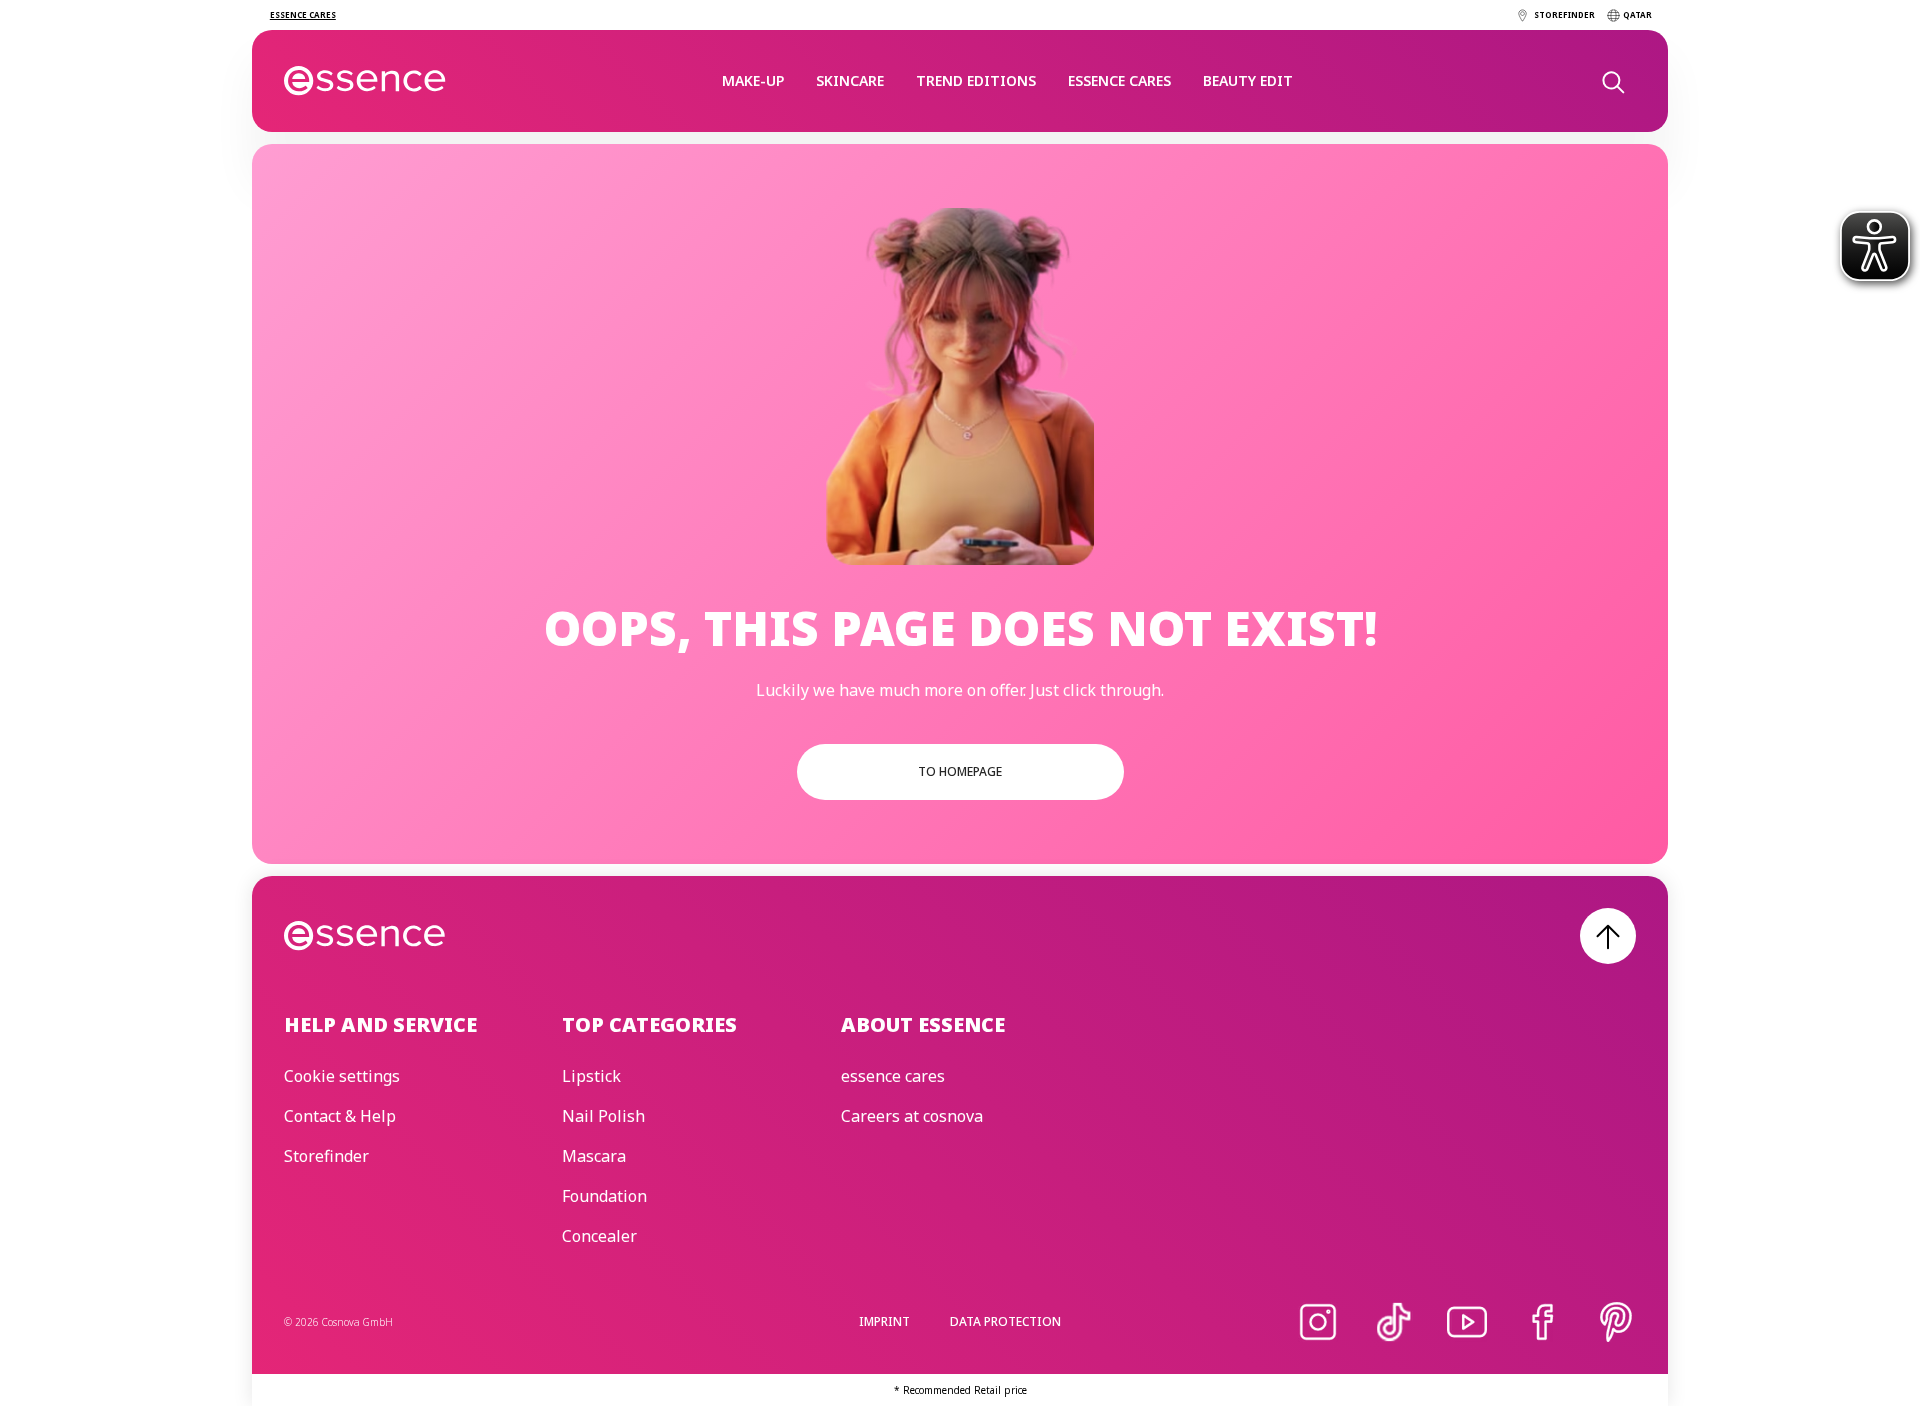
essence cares (1119, 80)
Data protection (1005, 1321)
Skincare (850, 80)
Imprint (884, 1321)
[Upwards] (1608, 936)
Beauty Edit (1248, 80)
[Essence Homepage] (365, 81)
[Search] (1612, 81)
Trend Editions (976, 80)
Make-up (753, 80)
